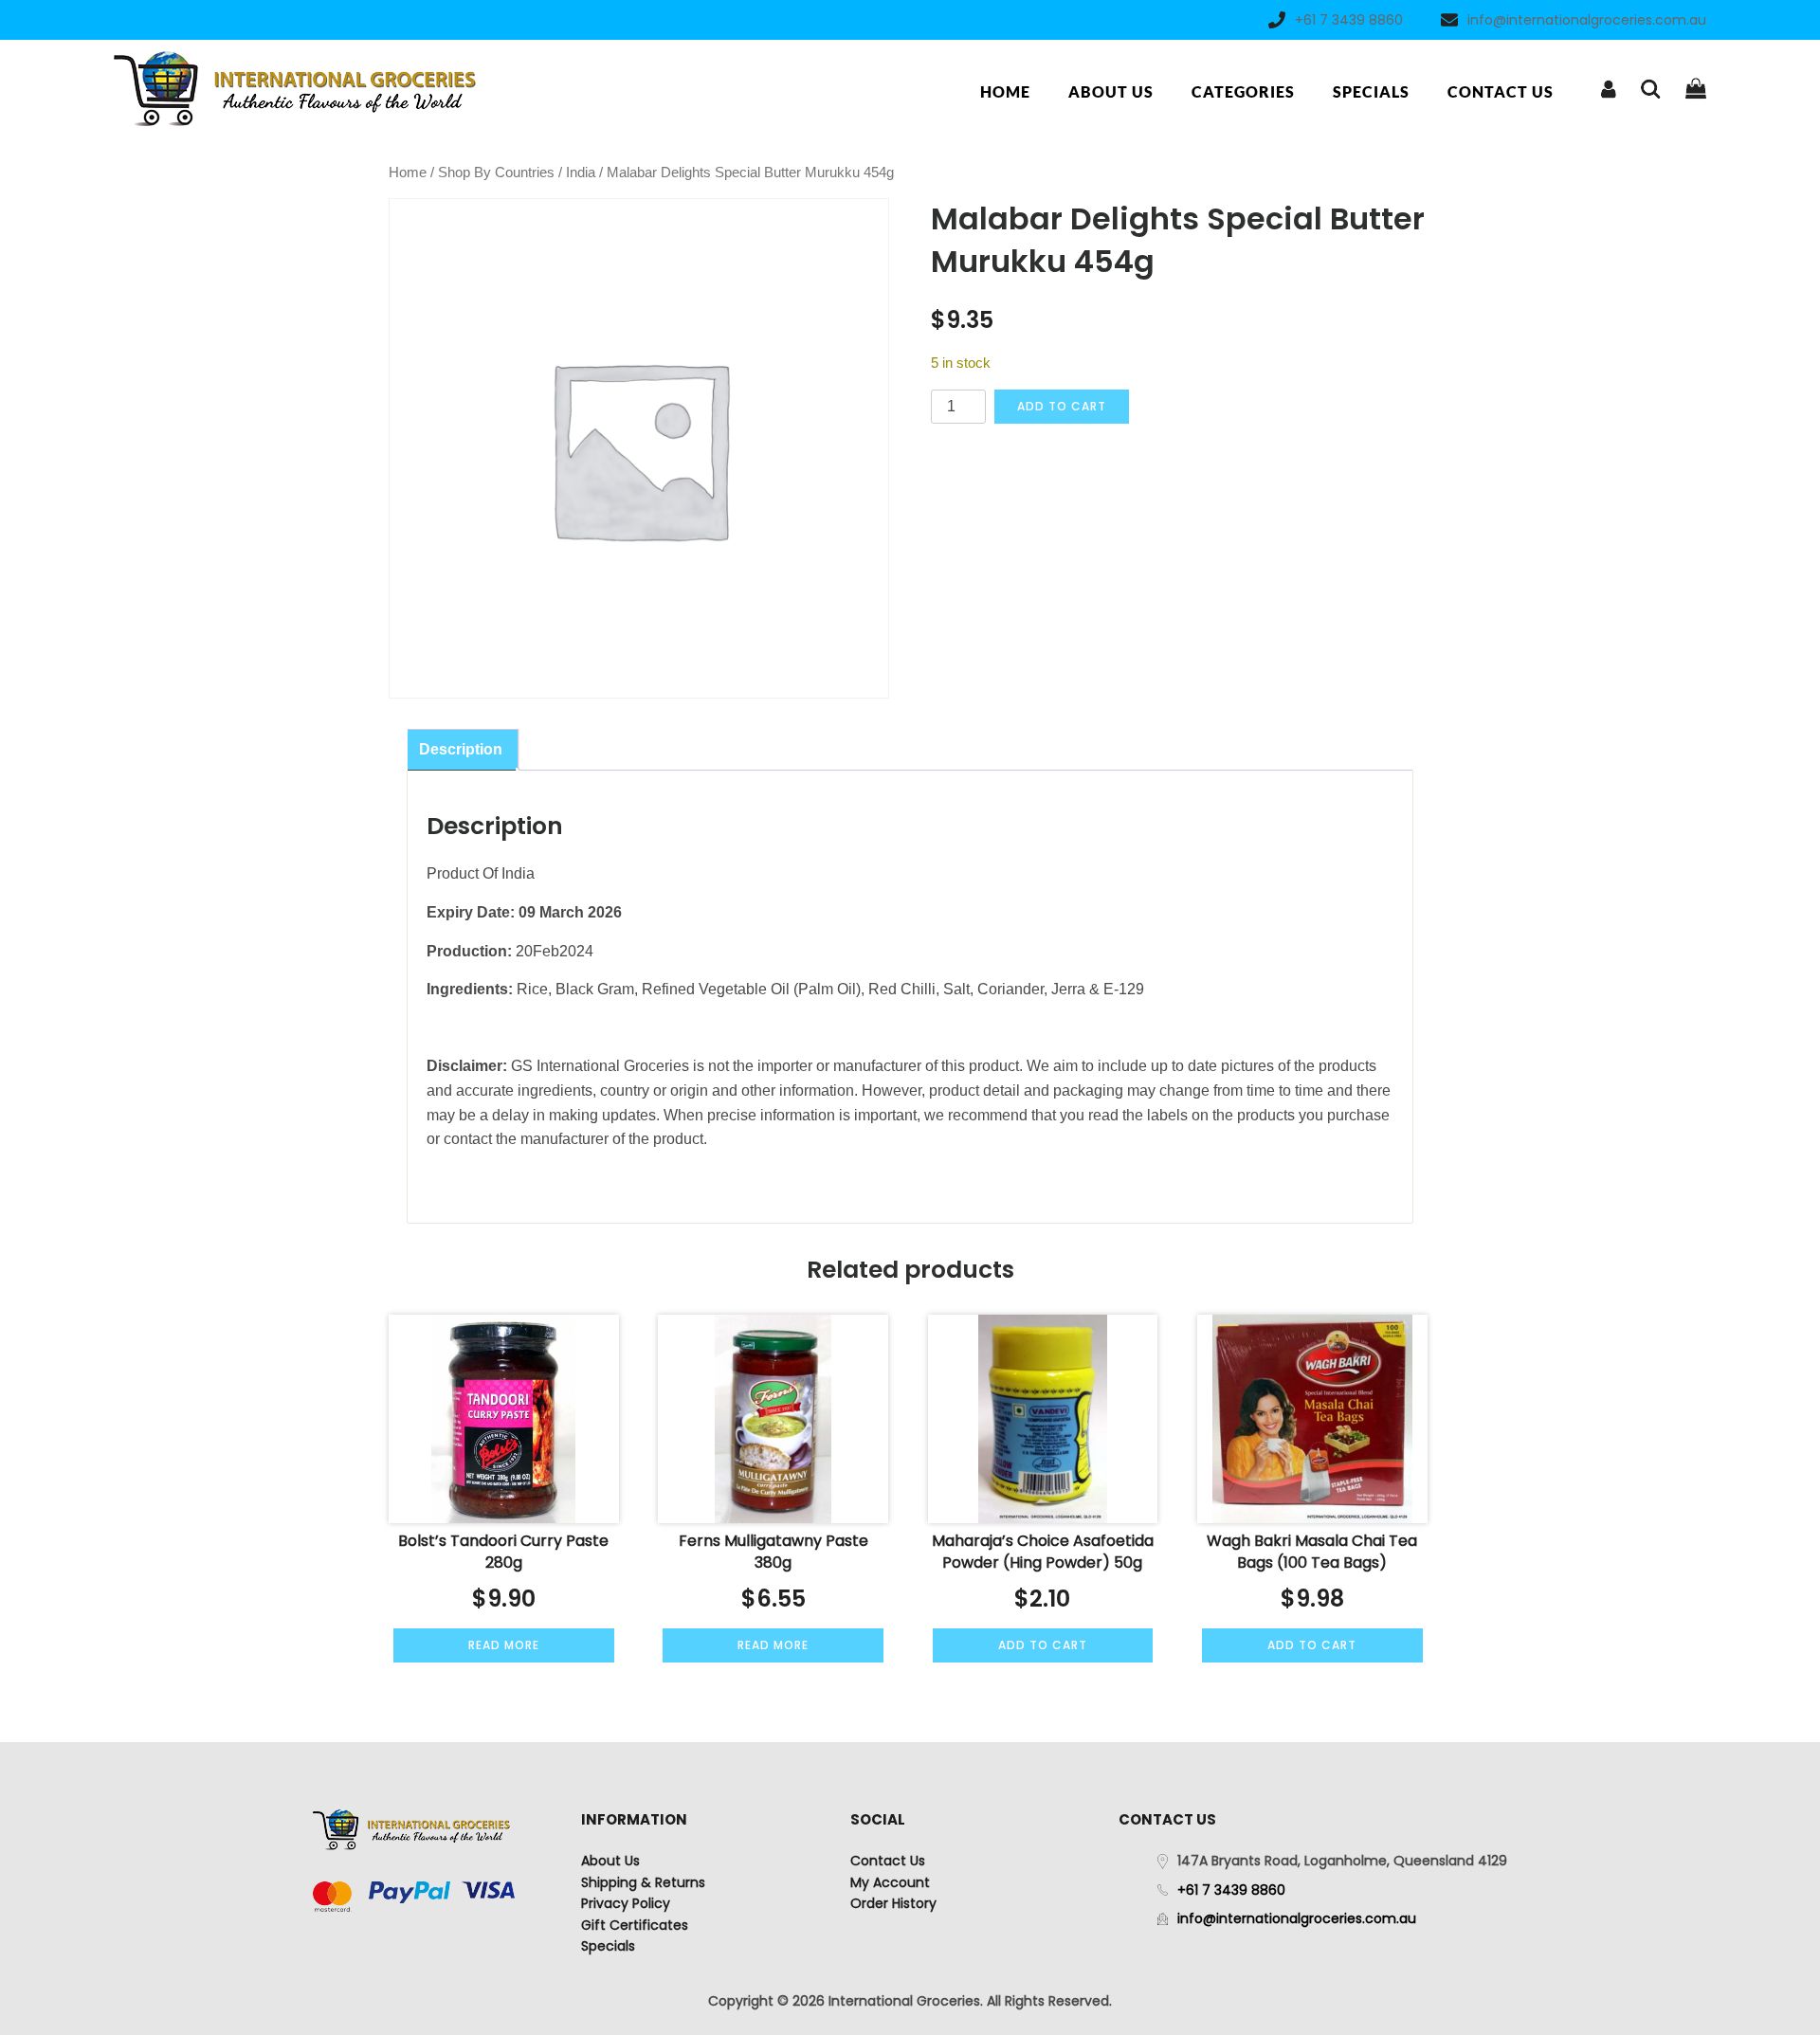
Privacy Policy (626, 1903)
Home (1005, 91)
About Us (1111, 91)
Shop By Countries (496, 173)
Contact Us (1501, 91)
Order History (893, 1903)
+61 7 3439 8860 (1349, 20)
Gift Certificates (635, 1925)
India (581, 173)
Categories (1243, 91)
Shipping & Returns (643, 1882)
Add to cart (1062, 406)
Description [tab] (461, 749)
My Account (890, 1882)
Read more (504, 1645)
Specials (1371, 91)
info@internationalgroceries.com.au (1587, 20)
